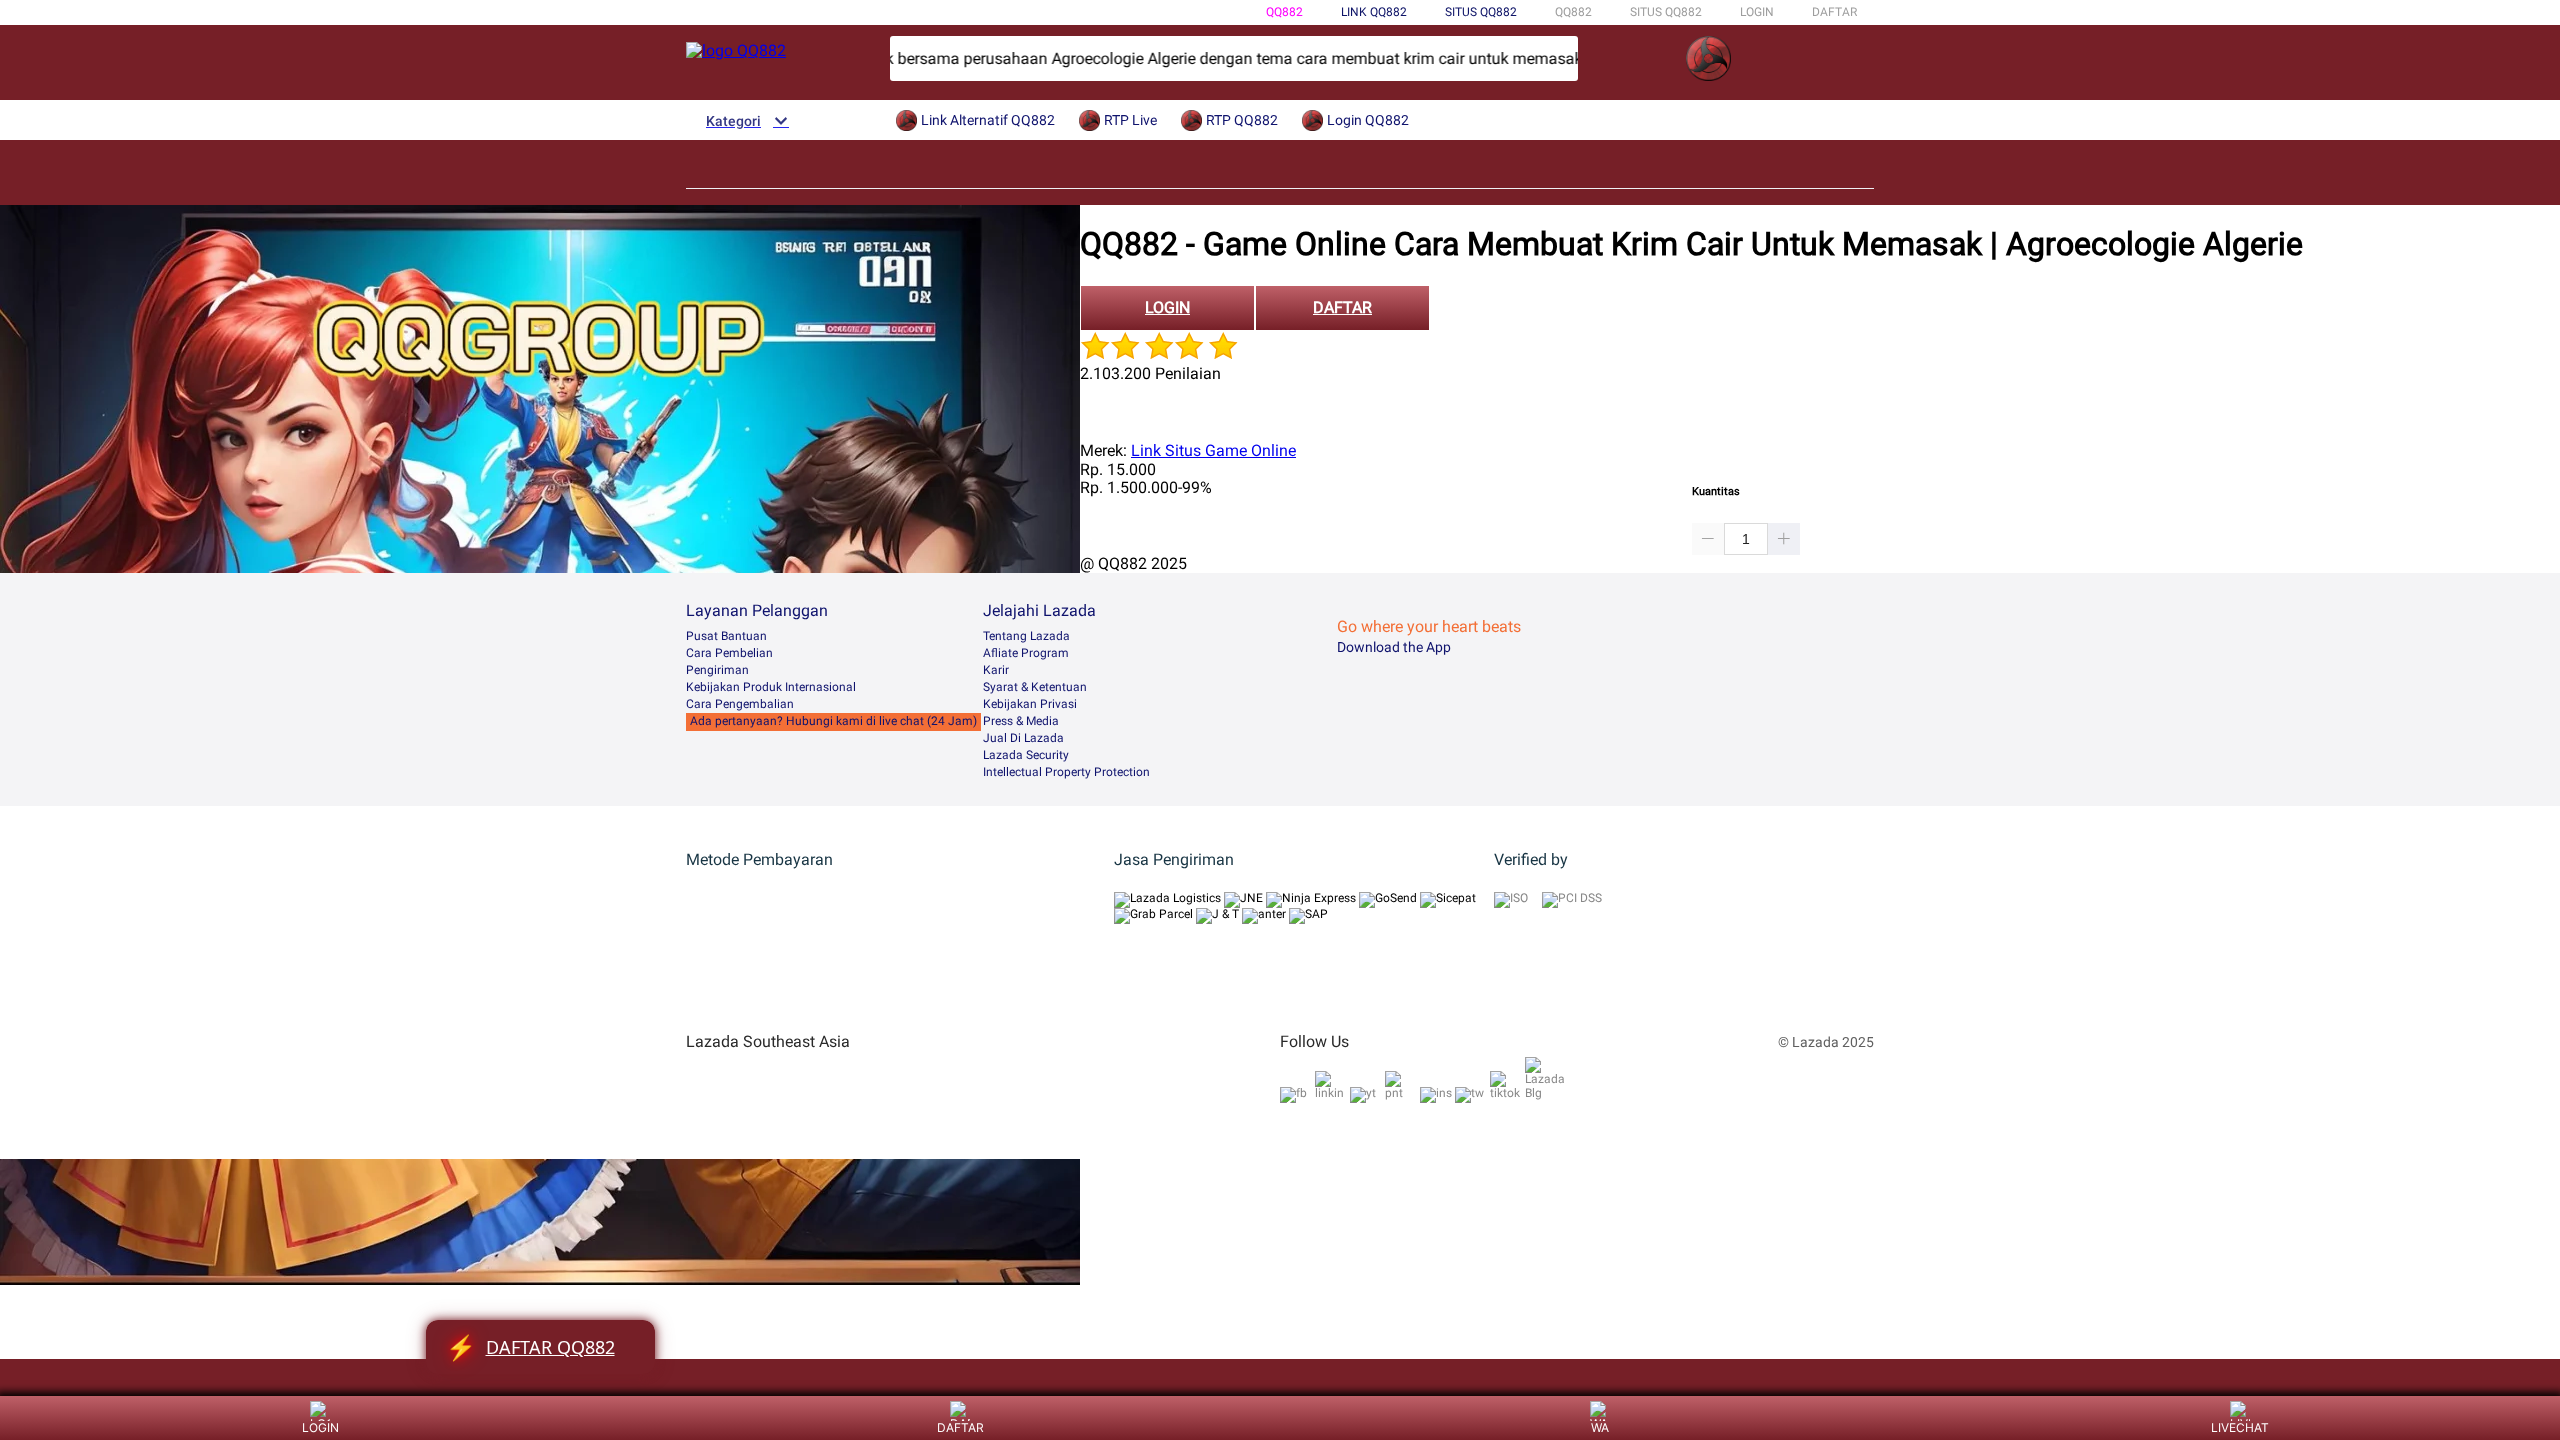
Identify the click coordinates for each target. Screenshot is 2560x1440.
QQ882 (1284, 12)
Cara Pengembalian (740, 704)
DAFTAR (1834, 12)
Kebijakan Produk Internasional (771, 687)
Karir (996, 670)
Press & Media (1021, 721)
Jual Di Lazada (1023, 738)
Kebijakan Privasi (1030, 704)
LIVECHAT (2240, 1427)
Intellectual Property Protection (1066, 772)
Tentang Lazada (1026, 636)
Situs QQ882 (1481, 12)
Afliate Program (1026, 653)
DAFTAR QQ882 (530, 1347)
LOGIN (1757, 12)
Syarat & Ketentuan (1035, 687)
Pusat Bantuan (726, 636)
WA (1600, 1427)
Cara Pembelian (729, 653)
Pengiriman (717, 670)
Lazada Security (1026, 755)
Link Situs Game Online (1213, 450)
